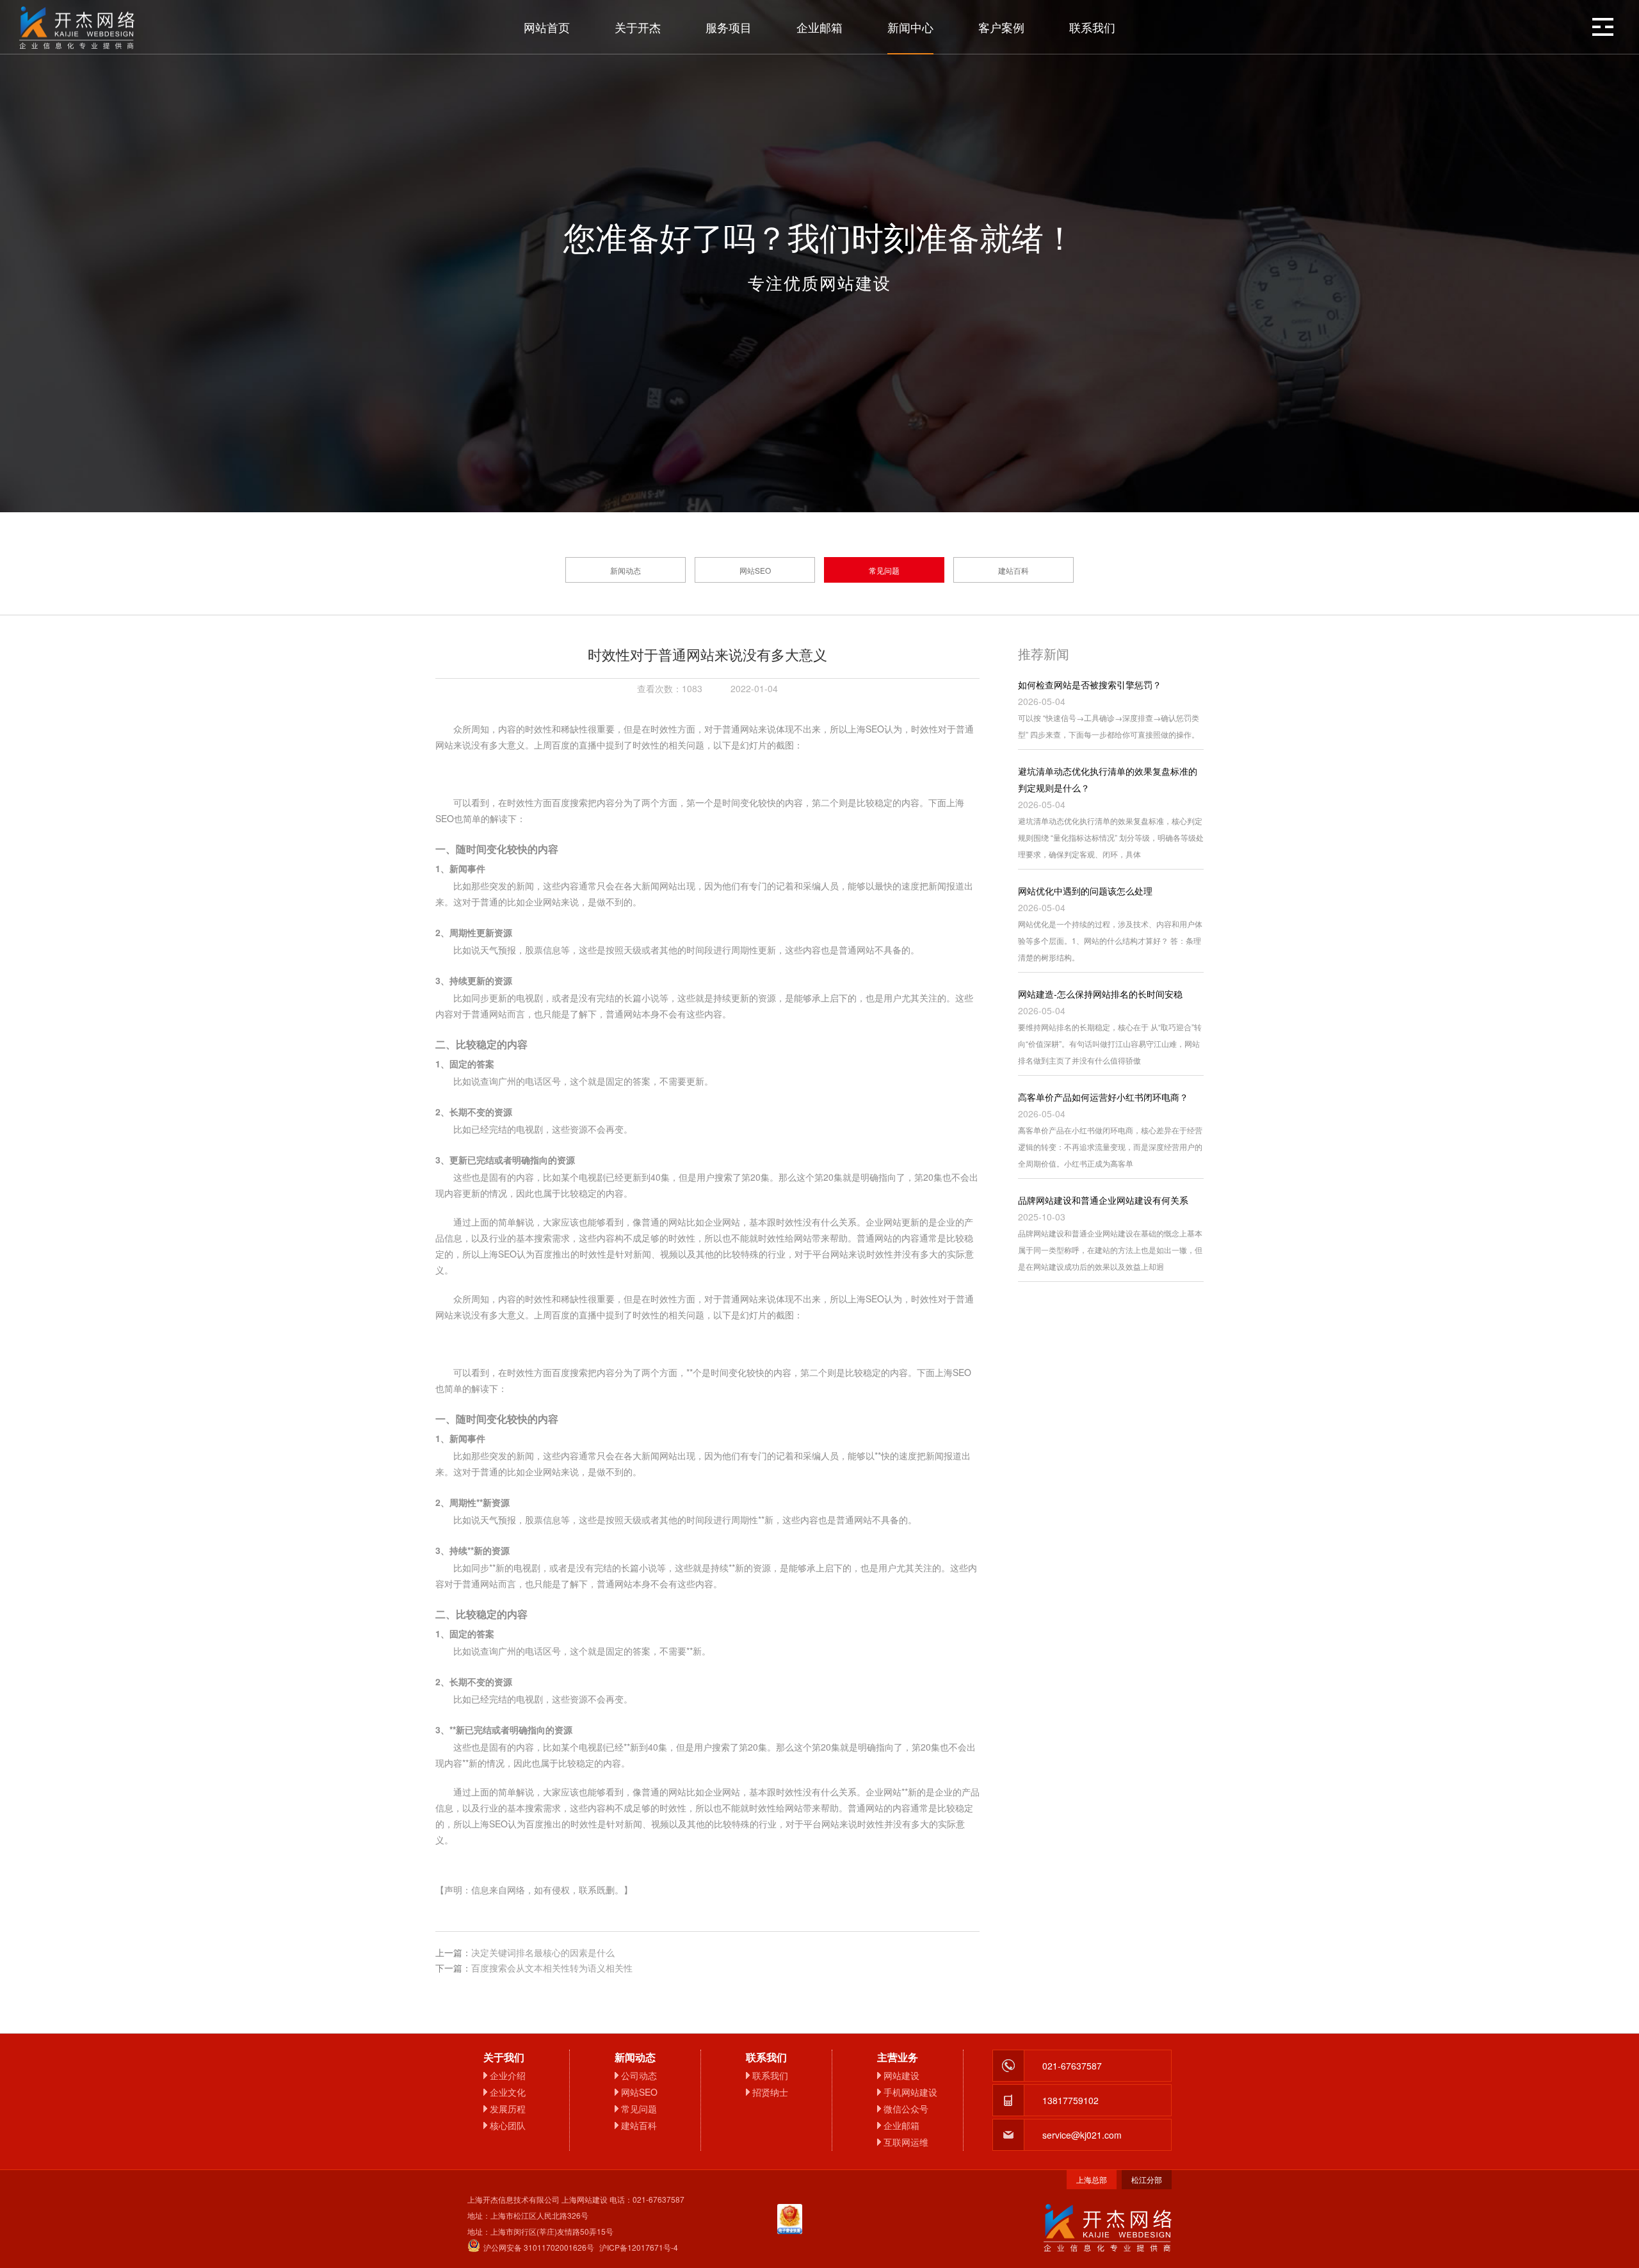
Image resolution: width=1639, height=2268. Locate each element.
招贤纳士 (770, 2092)
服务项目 (729, 27)
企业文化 (508, 2092)
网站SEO (755, 570)
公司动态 (639, 2075)
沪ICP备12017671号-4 (639, 2247)
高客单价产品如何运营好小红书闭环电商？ (1103, 1097)
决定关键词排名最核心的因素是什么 (543, 1952)
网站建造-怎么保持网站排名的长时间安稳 (1100, 994)
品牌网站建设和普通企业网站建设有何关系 (1103, 1200)
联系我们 (1092, 27)
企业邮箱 (819, 27)
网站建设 (901, 2075)
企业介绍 (508, 2075)
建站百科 (1013, 570)
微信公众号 (906, 2109)
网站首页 (547, 27)
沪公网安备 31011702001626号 (539, 2247)
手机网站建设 (910, 2092)
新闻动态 (626, 570)
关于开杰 (638, 27)
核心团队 (508, 2125)
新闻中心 (910, 27)
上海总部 (1092, 2179)
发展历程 (508, 2109)
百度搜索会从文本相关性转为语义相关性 (552, 1968)
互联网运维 (906, 2142)
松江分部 (1147, 2179)
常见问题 (884, 570)
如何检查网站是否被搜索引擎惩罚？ (1090, 684)
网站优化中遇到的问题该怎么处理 (1085, 891)
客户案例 (1001, 27)
